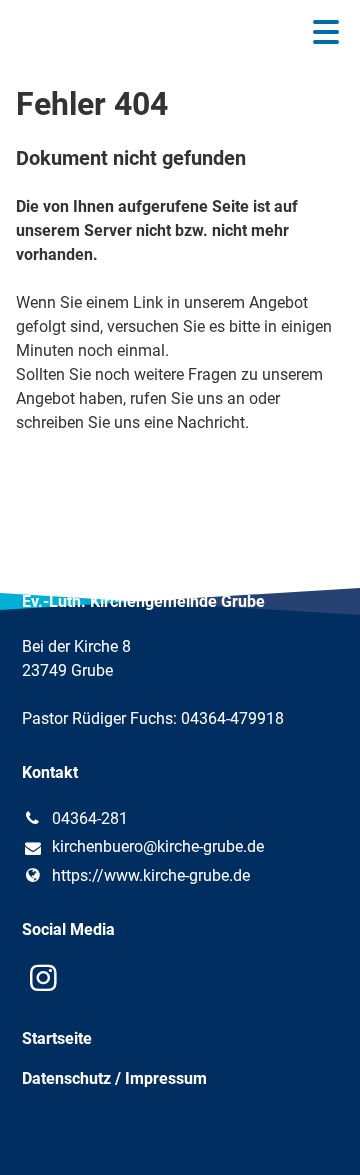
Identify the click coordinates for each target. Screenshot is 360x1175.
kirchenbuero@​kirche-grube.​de (158, 846)
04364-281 (90, 818)
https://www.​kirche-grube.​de (151, 875)
